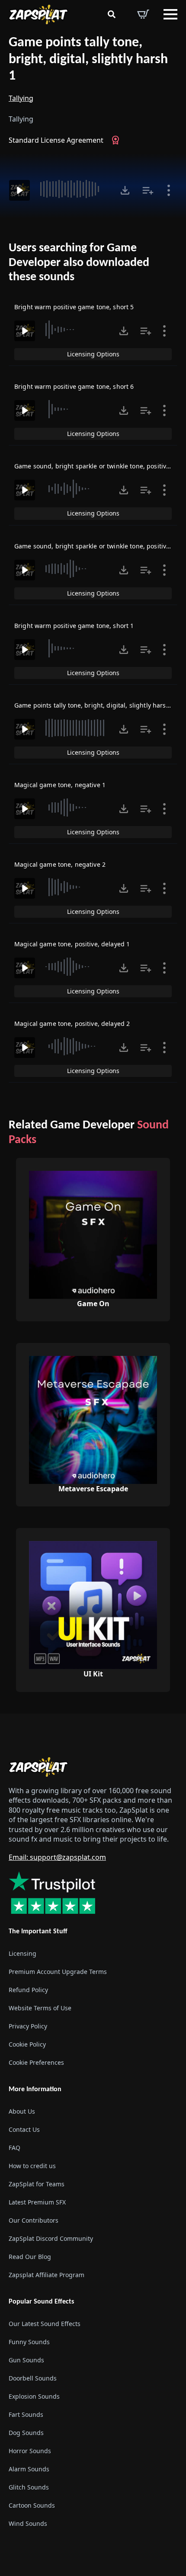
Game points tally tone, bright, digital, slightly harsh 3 (95, 705)
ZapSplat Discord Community (51, 2238)
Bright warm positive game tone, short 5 (74, 307)
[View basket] (143, 14)
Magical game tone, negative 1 (60, 785)
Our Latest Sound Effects (45, 2324)
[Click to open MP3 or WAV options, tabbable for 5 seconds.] (125, 190)
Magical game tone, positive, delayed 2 (72, 1024)
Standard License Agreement (56, 140)
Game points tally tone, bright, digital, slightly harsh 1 (88, 59)
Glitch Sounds (29, 2487)
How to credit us (32, 2166)
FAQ (14, 2148)
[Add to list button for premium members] (148, 190)
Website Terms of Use (40, 2008)
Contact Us (24, 2129)
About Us (22, 2111)
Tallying (21, 98)
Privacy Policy (28, 2026)
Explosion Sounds (34, 2396)
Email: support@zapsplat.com (57, 1857)
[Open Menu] (170, 14)
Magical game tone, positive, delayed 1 (72, 944)
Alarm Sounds (29, 2469)
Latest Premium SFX (37, 2202)
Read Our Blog (30, 2257)
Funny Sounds (29, 2342)
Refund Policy (28, 1990)
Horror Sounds (30, 2451)
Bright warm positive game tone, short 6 (74, 386)
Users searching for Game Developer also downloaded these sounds (79, 263)
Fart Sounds (26, 2414)
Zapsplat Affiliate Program (46, 2275)
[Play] (19, 190)
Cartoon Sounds (32, 2505)
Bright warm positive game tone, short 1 (74, 626)
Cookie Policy (27, 2044)
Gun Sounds (26, 2360)
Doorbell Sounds (33, 2378)
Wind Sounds (28, 2523)
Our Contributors (34, 2220)
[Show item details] (169, 190)
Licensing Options (93, 354)
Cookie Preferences (36, 2062)
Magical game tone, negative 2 (60, 864)
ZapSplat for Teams (37, 2184)
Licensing (22, 1953)
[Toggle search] (112, 14)
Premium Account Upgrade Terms (58, 1972)
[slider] (74, 189)
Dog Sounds (26, 2433)
